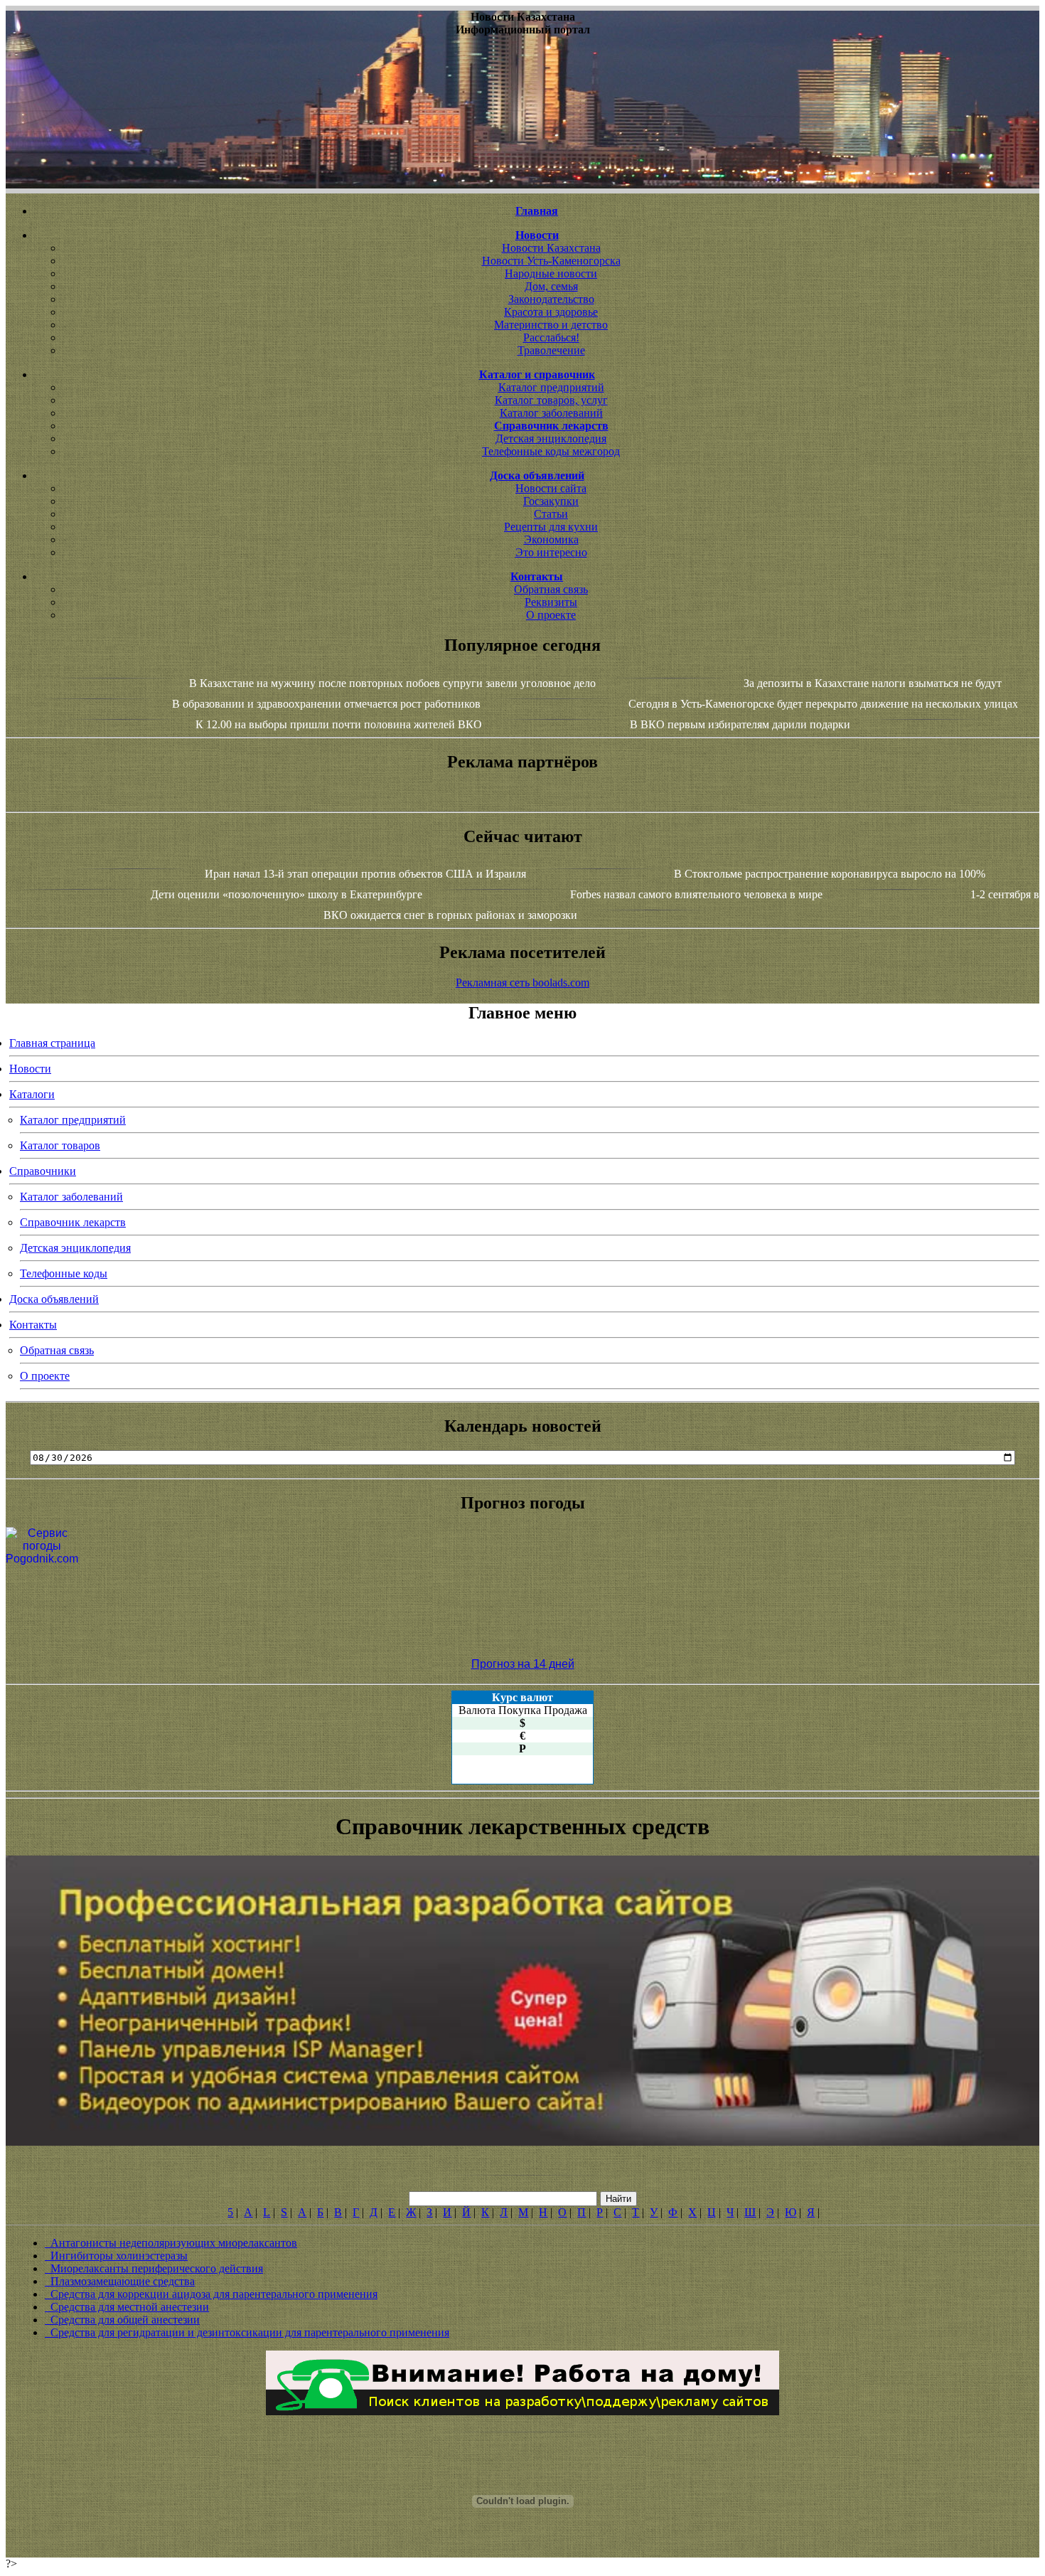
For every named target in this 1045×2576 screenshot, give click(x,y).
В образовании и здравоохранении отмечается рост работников (326, 704)
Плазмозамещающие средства (120, 2281)
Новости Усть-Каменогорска (551, 261)
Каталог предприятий (551, 387)
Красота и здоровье (551, 312)
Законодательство (551, 299)
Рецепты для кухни (551, 527)
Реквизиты (551, 602)
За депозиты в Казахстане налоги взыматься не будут (873, 683)
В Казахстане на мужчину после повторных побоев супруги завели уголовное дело (392, 683)
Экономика (551, 539)
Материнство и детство (551, 325)
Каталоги (32, 1094)
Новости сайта (551, 488)
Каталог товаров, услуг (551, 400)
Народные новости (551, 273)
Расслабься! (551, 337)
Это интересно (551, 552)
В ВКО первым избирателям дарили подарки (740, 724)
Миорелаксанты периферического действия (154, 2268)
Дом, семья (551, 286)
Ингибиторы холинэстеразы (116, 2256)
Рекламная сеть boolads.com (522, 983)
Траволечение (551, 350)
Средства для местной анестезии (127, 2307)
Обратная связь (551, 589)
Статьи (551, 514)
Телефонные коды (64, 1273)
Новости (30, 1069)
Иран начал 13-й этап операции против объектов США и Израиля (365, 874)
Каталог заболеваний (551, 413)
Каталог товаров (60, 1145)
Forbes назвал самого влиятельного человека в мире (696, 894)
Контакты (33, 1325)
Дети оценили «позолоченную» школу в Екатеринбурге (286, 894)
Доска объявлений (54, 1299)
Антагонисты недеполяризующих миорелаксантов (171, 2243)
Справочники (43, 1171)
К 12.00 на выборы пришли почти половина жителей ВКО (339, 724)
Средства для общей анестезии (122, 2320)
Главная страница (52, 1043)
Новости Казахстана (551, 248)
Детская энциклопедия (551, 438)
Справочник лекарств (73, 1222)
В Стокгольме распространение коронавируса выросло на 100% (830, 874)
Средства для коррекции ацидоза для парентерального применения (211, 2294)
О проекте (551, 615)
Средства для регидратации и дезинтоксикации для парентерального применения (247, 2332)
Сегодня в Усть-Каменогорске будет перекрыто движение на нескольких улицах (823, 704)
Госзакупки (551, 501)
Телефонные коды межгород (551, 451)
